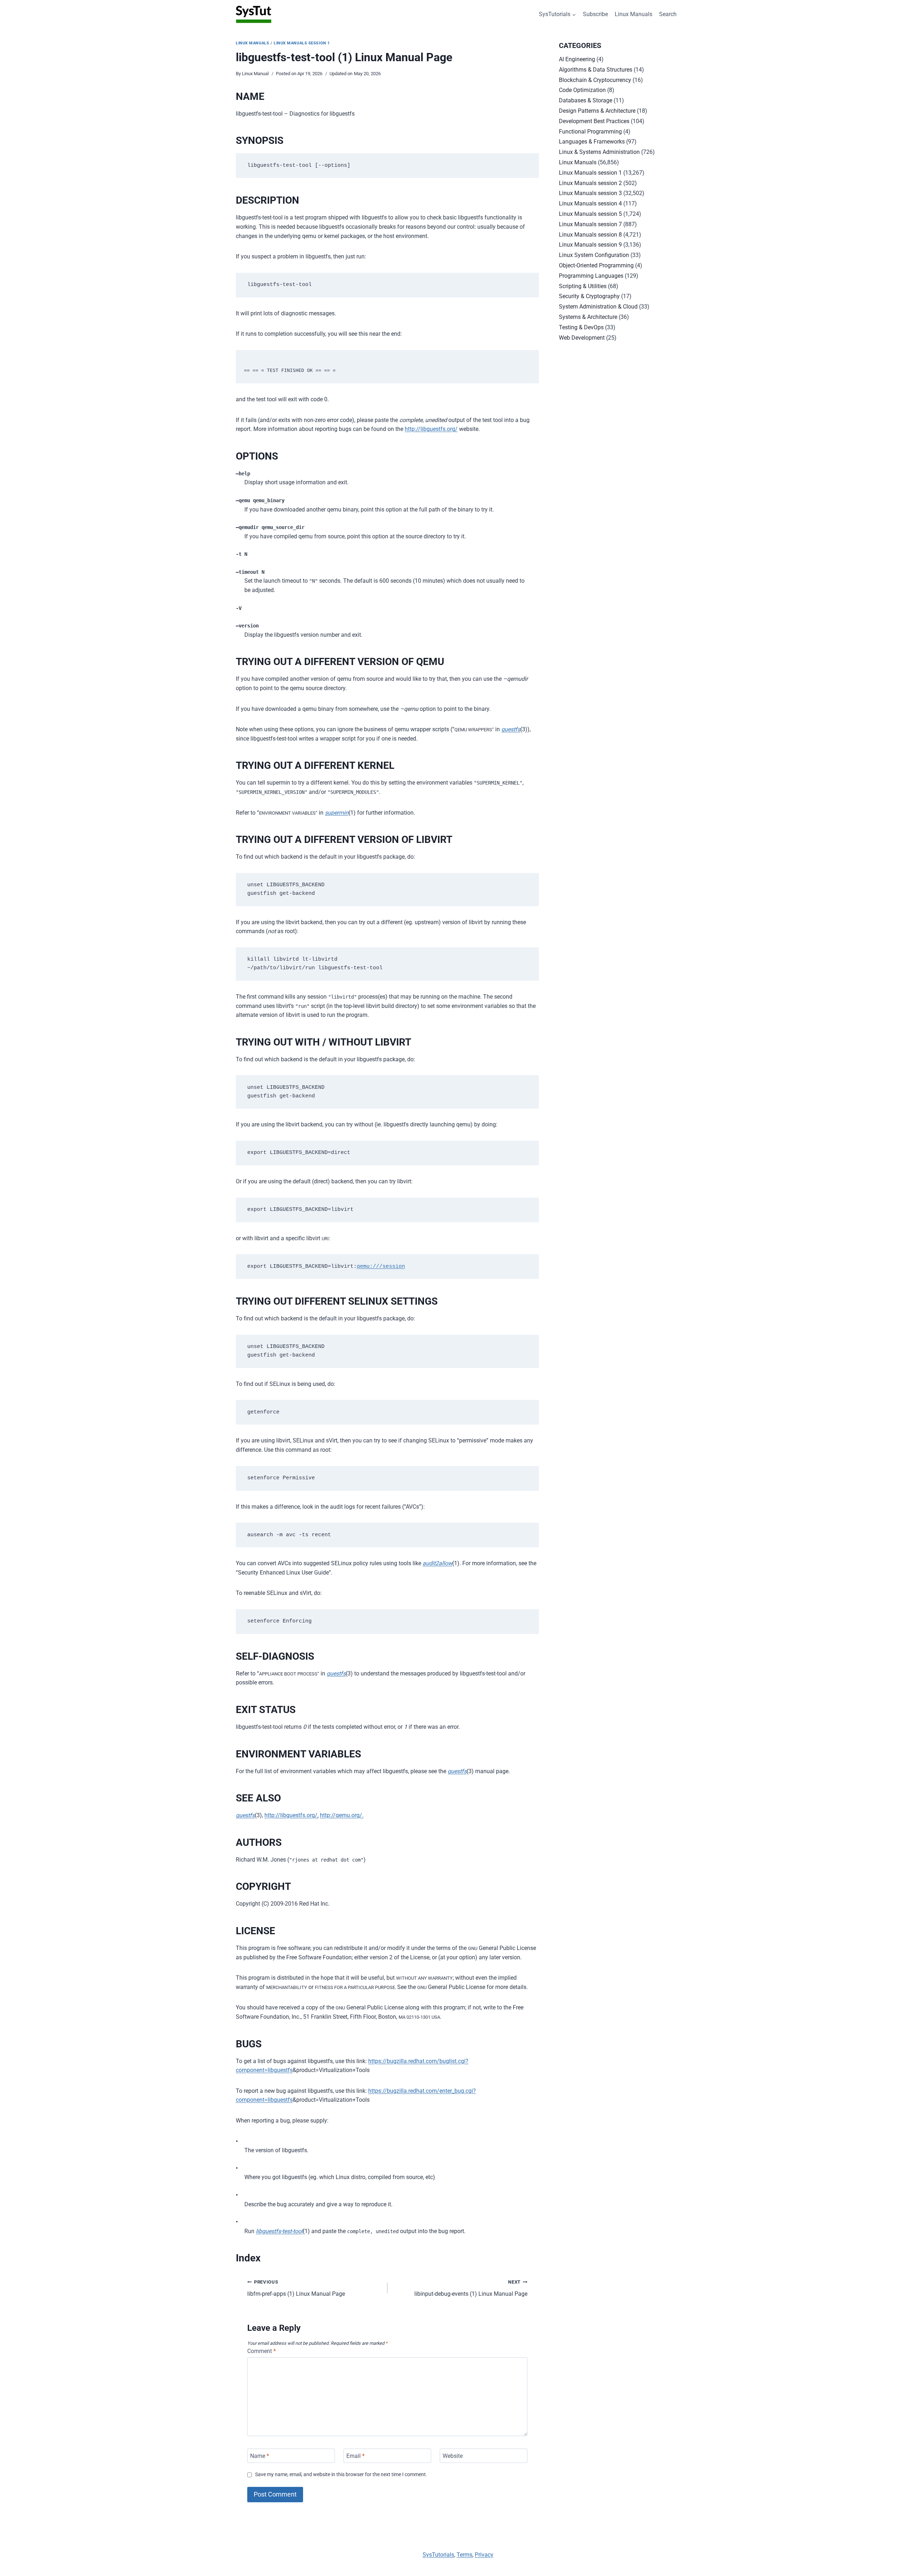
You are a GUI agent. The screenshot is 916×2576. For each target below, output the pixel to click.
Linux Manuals (634, 14)
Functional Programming (590, 132)
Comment (262, 2351)
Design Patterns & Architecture (597, 111)
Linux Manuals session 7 (590, 224)
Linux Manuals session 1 (302, 43)
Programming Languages (591, 276)
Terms (464, 2555)
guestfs (511, 729)
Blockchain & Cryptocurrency (595, 80)
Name (260, 2456)
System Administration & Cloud (598, 307)
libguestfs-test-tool (279, 2231)
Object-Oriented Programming (596, 265)
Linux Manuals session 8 (590, 235)
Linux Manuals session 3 (590, 193)
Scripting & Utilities (583, 286)
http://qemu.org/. (342, 1815)
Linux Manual (255, 74)
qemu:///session (381, 1267)
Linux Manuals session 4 (590, 203)
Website (453, 2456)
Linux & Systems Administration (599, 152)
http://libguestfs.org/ (431, 429)
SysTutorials (438, 2555)
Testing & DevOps (581, 327)
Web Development (582, 338)
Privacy (484, 2555)
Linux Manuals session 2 (590, 183)
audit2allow (437, 1563)
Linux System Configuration (594, 255)
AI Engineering (577, 59)
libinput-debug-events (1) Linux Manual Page (471, 2288)
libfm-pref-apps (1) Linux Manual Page (296, 2288)
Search (668, 14)
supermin (337, 813)
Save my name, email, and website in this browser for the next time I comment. (341, 2475)
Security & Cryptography (589, 296)
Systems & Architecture (588, 317)
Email (355, 2456)
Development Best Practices (594, 121)
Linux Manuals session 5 (590, 214)
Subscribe (595, 14)
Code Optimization (582, 90)
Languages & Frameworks (592, 142)
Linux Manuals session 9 (590, 245)
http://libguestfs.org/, (291, 1815)
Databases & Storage (586, 100)
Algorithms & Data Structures (596, 70)
